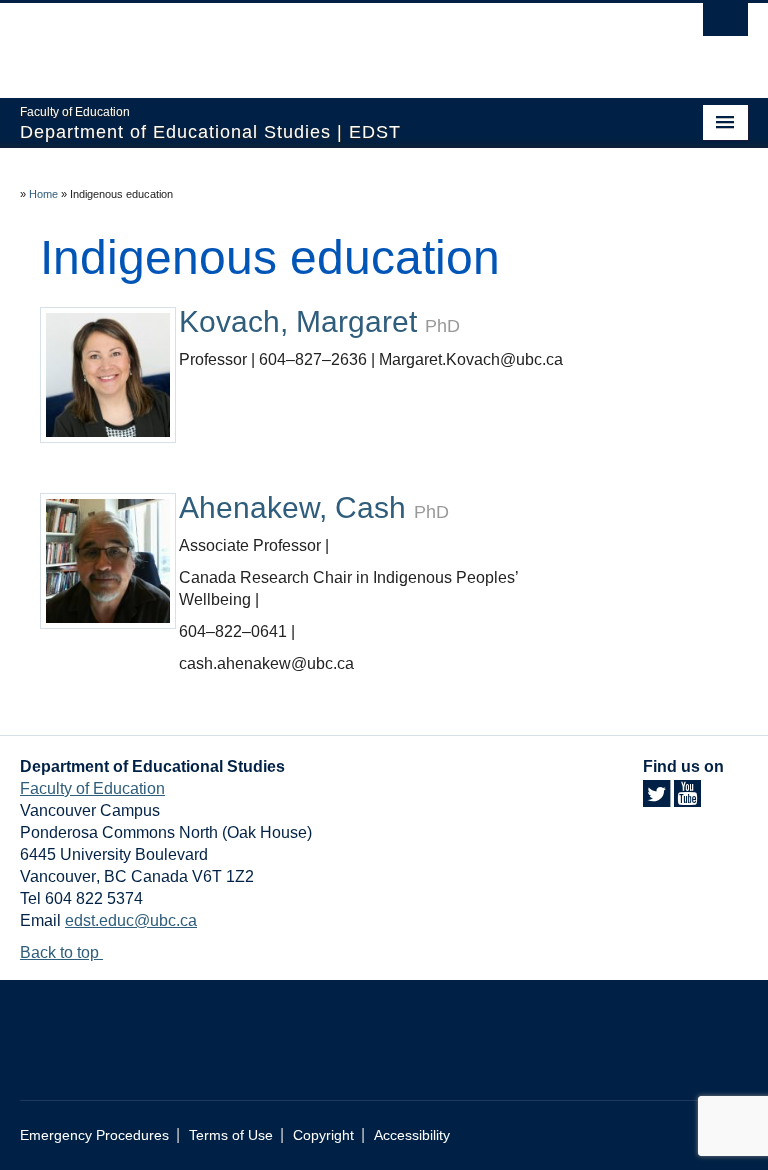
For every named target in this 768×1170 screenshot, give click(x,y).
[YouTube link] (687, 799)
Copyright (323, 1135)
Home (43, 194)
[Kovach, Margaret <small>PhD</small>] (108, 373)
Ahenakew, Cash (314, 507)
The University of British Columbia (329, 41)
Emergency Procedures (94, 1135)
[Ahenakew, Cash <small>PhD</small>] (108, 559)
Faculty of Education (92, 788)
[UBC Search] (725, 25)
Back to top (61, 952)
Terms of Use (231, 1135)
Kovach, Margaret (319, 321)
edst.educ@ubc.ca (131, 920)
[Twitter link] (656, 799)
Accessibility (412, 1135)
